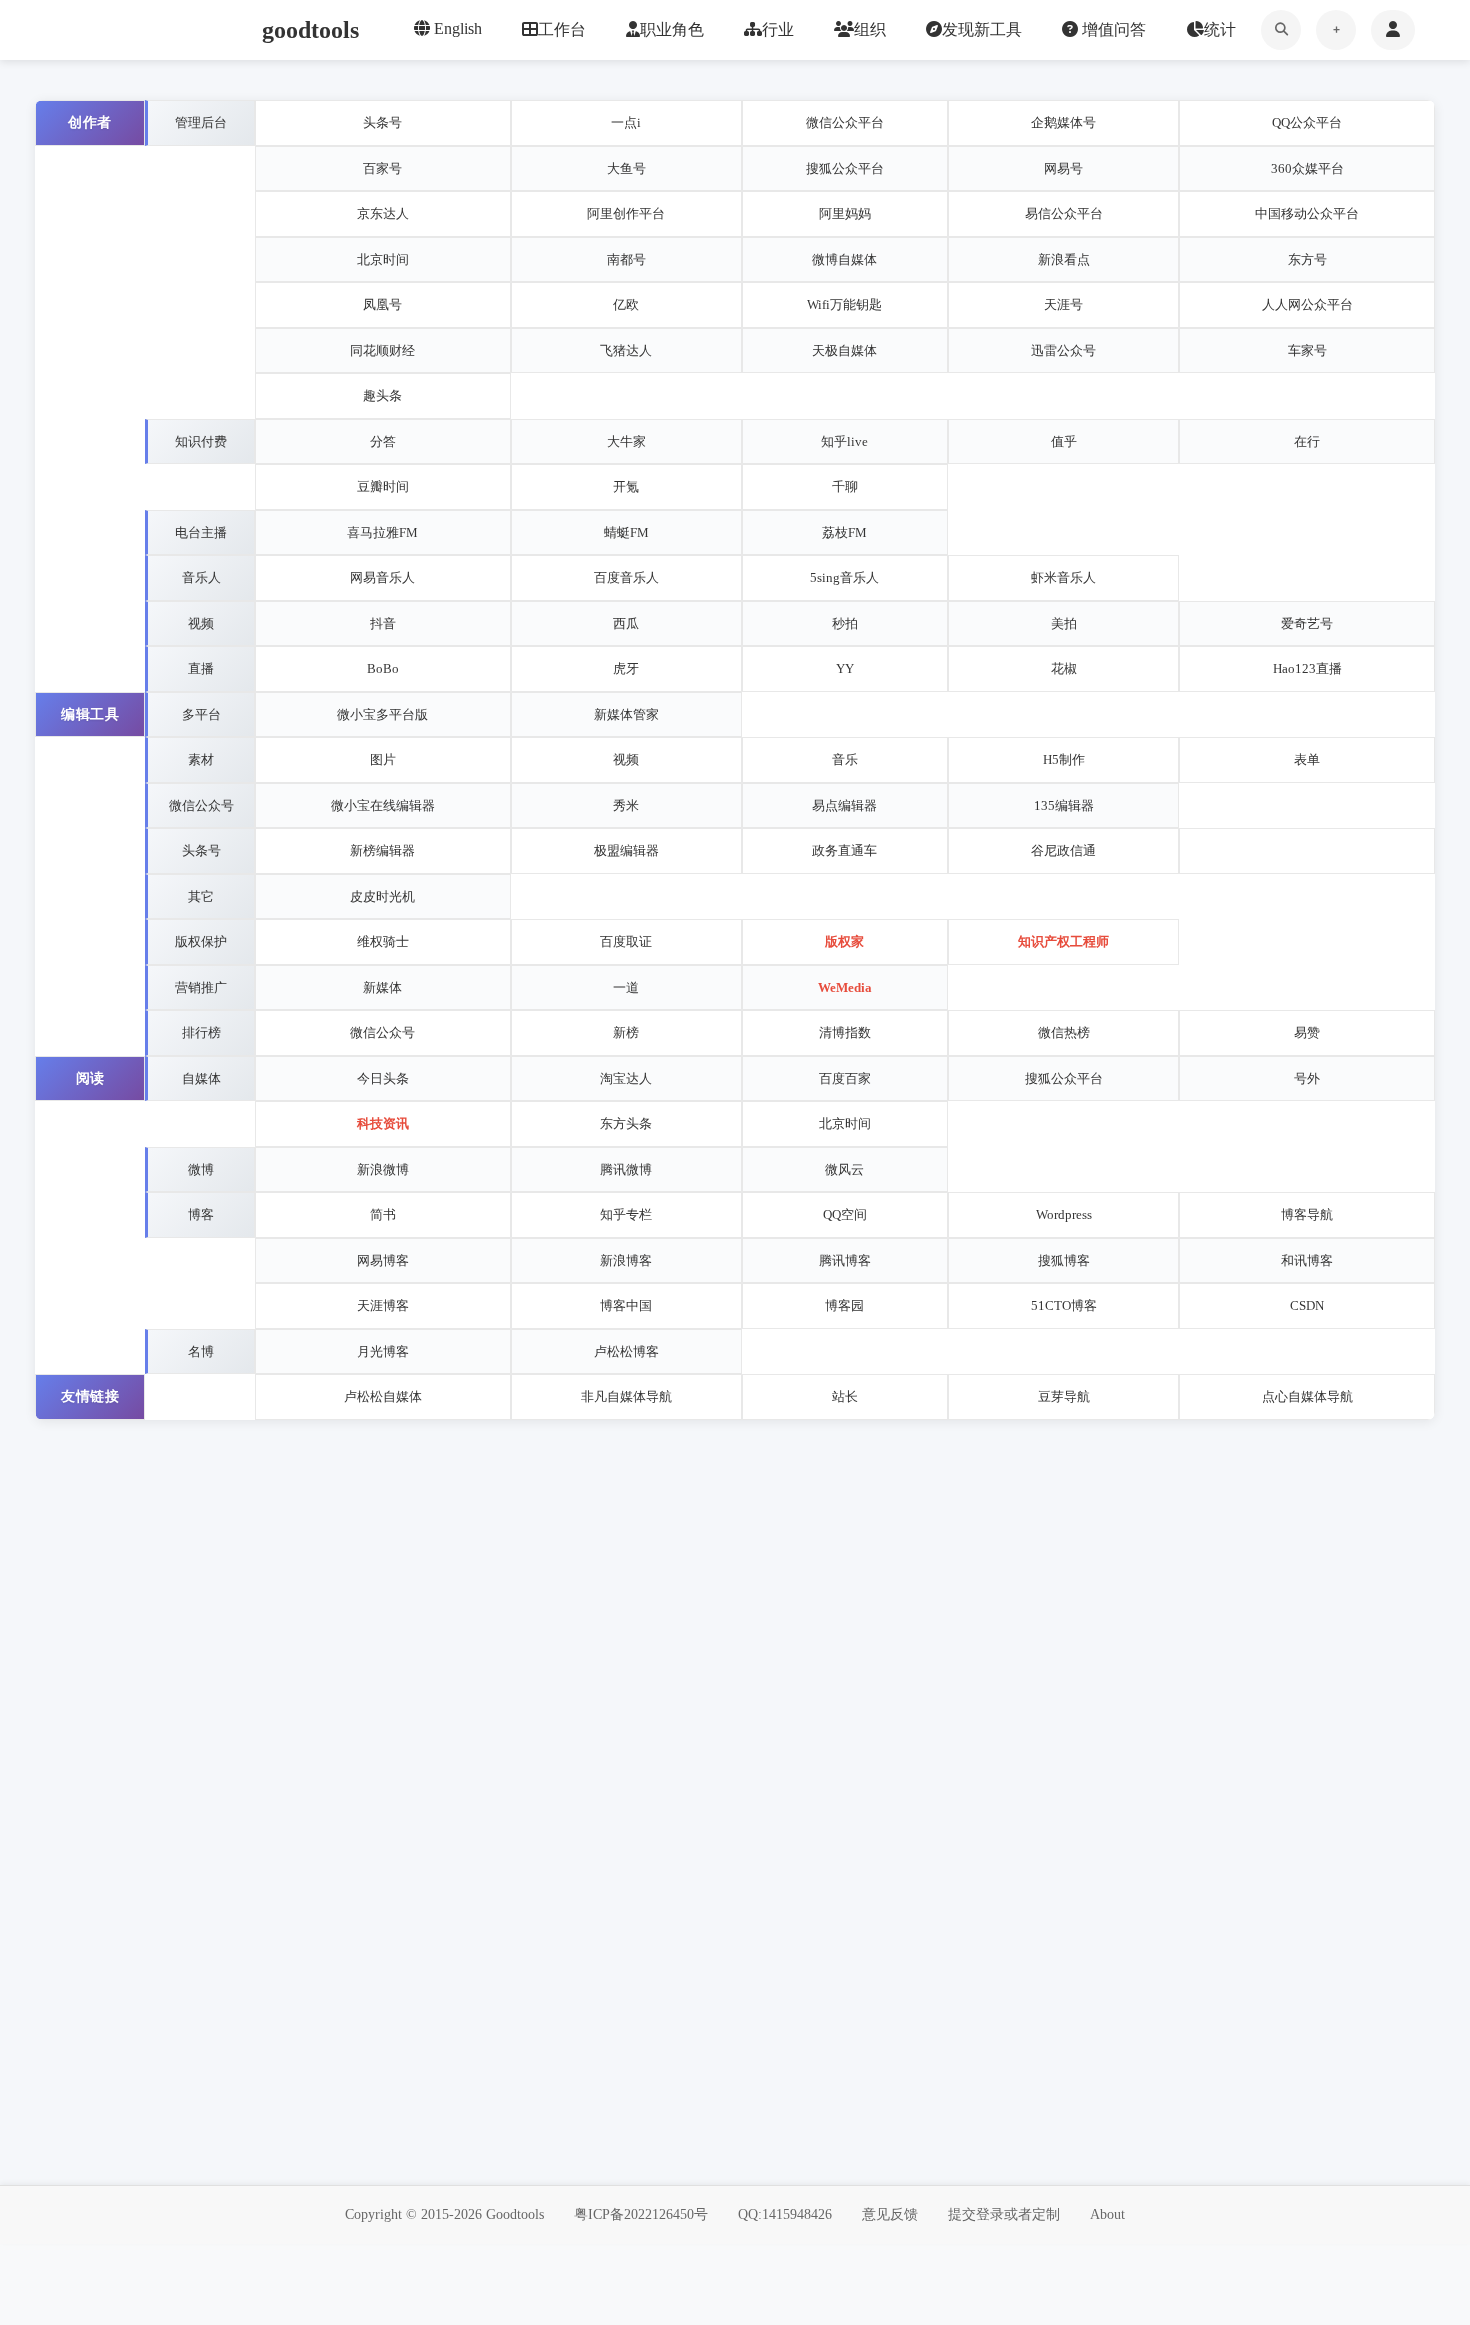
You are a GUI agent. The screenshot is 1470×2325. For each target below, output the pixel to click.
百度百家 (845, 1078)
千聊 (845, 486)
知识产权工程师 (1063, 941)
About (1107, 2214)
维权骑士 (383, 941)
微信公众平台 (845, 122)
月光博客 (383, 1351)
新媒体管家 (626, 714)
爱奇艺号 (1307, 623)
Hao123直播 (1307, 668)
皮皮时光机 (382, 896)
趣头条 (382, 395)
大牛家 (626, 441)
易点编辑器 (844, 805)
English (456, 28)
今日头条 (383, 1078)
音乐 (845, 759)
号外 (1307, 1078)
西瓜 (626, 623)
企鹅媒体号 (1063, 122)
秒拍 (845, 623)
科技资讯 (383, 1123)
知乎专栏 (626, 1214)
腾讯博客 (845, 1260)
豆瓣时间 (383, 486)
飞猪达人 (626, 350)
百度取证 (626, 941)
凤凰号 (382, 304)
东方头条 (626, 1123)
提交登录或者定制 (1004, 2214)
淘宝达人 (626, 1078)
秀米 (626, 805)
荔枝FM (844, 532)
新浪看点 (1064, 259)
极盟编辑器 (626, 850)
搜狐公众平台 (845, 168)
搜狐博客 (1064, 1260)
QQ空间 (845, 1214)
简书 (383, 1214)
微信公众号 (382, 1032)
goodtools (310, 30)
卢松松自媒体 (383, 1396)
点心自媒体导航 (1307, 1396)
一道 (626, 987)
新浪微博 (383, 1169)
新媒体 (382, 987)
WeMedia (845, 987)
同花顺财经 (382, 350)
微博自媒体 (844, 259)
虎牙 (626, 668)
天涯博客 (383, 1305)
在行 (1307, 441)
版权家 (844, 941)
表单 (1307, 759)
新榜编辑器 (382, 850)
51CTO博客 (1064, 1305)
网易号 (1063, 168)
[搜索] (1281, 30)
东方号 (1307, 259)
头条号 (382, 122)
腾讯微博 (626, 1169)
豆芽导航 (1064, 1396)
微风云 (844, 1169)
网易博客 (383, 1260)
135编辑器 (1064, 805)
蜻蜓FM (626, 532)
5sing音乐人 (844, 577)
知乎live (844, 441)
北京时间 (383, 259)
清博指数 (845, 1032)
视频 (626, 759)
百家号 (382, 168)
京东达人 (383, 213)
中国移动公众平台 (1307, 213)
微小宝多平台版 (382, 714)
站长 (845, 1396)
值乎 (1064, 441)
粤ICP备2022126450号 (641, 2214)
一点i (626, 122)
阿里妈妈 (845, 213)
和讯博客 (1307, 1260)
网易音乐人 (382, 577)
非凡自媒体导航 (626, 1396)
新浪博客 (626, 1260)
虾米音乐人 (1063, 577)
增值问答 (1112, 29)
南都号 (626, 259)
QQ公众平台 (1307, 122)
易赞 (1307, 1032)
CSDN (1307, 1305)
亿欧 (626, 304)
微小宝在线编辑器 (383, 805)
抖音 (383, 623)
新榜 (626, 1032)
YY (845, 668)
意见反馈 (890, 2214)
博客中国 (626, 1305)
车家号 (1307, 350)
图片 (383, 759)
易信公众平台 (1064, 213)
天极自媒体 (844, 350)
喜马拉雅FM (382, 532)
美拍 (1064, 623)
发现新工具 (982, 29)
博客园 (844, 1305)
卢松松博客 (626, 1351)
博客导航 (1307, 1214)
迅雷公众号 (1063, 350)
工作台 (562, 29)
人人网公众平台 (1307, 304)
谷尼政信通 (1063, 850)
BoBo (383, 668)
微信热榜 (1064, 1032)
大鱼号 (626, 168)
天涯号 (1063, 304)
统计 (1220, 29)
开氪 (626, 486)
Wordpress (1064, 1214)
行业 (778, 29)
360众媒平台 (1307, 168)
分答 (383, 441)
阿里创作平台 (626, 213)
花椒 (1064, 668)
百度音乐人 (626, 577)
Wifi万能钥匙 (844, 304)
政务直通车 (844, 850)
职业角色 (672, 29)
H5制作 (1064, 759)
